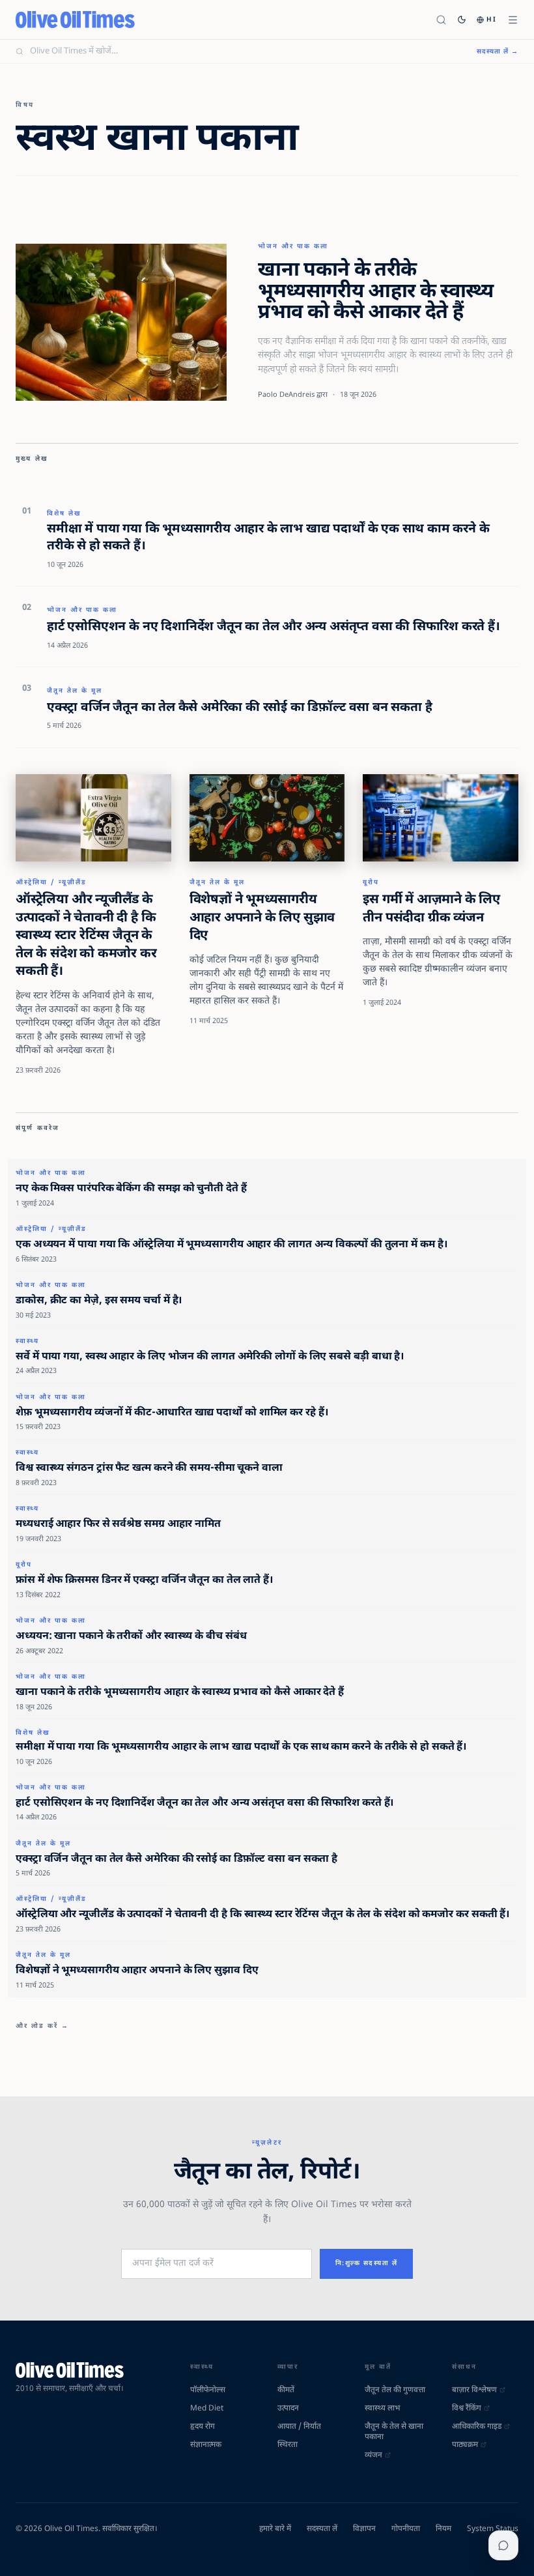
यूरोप (371, 883)
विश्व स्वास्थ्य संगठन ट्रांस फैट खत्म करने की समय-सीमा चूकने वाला (149, 1469)
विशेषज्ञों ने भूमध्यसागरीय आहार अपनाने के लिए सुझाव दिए (262, 918)
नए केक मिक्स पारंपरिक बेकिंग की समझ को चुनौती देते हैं (131, 1189)
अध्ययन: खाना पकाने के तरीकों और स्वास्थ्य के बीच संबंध (131, 1637)
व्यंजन (373, 2455)
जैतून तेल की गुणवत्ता (395, 2390)
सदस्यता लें (322, 2529)
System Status (493, 2529)
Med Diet (207, 2409)
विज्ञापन (364, 2529)
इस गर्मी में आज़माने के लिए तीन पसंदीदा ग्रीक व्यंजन (431, 909)
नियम (443, 2529)
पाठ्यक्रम (465, 2445)
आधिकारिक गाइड (477, 2427)
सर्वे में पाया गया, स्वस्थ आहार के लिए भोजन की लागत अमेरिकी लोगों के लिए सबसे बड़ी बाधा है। (210, 1357)
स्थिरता (288, 2445)
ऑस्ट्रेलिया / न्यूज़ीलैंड (51, 883)
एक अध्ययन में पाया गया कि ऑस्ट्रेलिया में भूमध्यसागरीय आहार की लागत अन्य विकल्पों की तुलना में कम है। (231, 1245)
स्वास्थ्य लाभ (382, 2409)
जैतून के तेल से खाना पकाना (394, 2432)
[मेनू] (513, 20)
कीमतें (286, 2390)
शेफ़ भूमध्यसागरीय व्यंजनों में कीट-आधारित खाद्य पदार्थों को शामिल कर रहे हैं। (172, 1413)
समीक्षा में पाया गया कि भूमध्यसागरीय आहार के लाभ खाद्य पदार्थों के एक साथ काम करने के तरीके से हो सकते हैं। (268, 538)
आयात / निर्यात (299, 2427)
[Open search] (441, 20)
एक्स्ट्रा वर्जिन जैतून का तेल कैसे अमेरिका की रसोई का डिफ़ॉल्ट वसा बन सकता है (239, 708)
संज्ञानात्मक (206, 2445)
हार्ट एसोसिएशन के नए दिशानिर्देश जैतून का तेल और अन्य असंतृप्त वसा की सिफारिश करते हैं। (274, 627)
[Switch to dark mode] (462, 20)
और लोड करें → (42, 2026)
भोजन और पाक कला (293, 247)
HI (492, 20)
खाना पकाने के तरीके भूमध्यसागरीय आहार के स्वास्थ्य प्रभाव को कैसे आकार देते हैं (375, 292)
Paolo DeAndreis (286, 395)
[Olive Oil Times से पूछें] (503, 2545)
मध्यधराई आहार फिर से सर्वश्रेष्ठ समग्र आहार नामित (118, 1525)
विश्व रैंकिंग (467, 2409)
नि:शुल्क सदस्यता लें (367, 2264)
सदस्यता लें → (498, 52)
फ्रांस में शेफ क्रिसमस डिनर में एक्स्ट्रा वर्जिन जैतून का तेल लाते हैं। (144, 1581)
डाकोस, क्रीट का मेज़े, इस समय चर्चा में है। (99, 1301)
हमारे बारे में (275, 2529)
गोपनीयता (406, 2529)
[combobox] (246, 51)
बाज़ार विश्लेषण (474, 2390)
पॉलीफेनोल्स (208, 2390)
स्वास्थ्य (27, 1341)
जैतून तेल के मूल (75, 691)
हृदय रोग (203, 2427)
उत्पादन (288, 2409)
